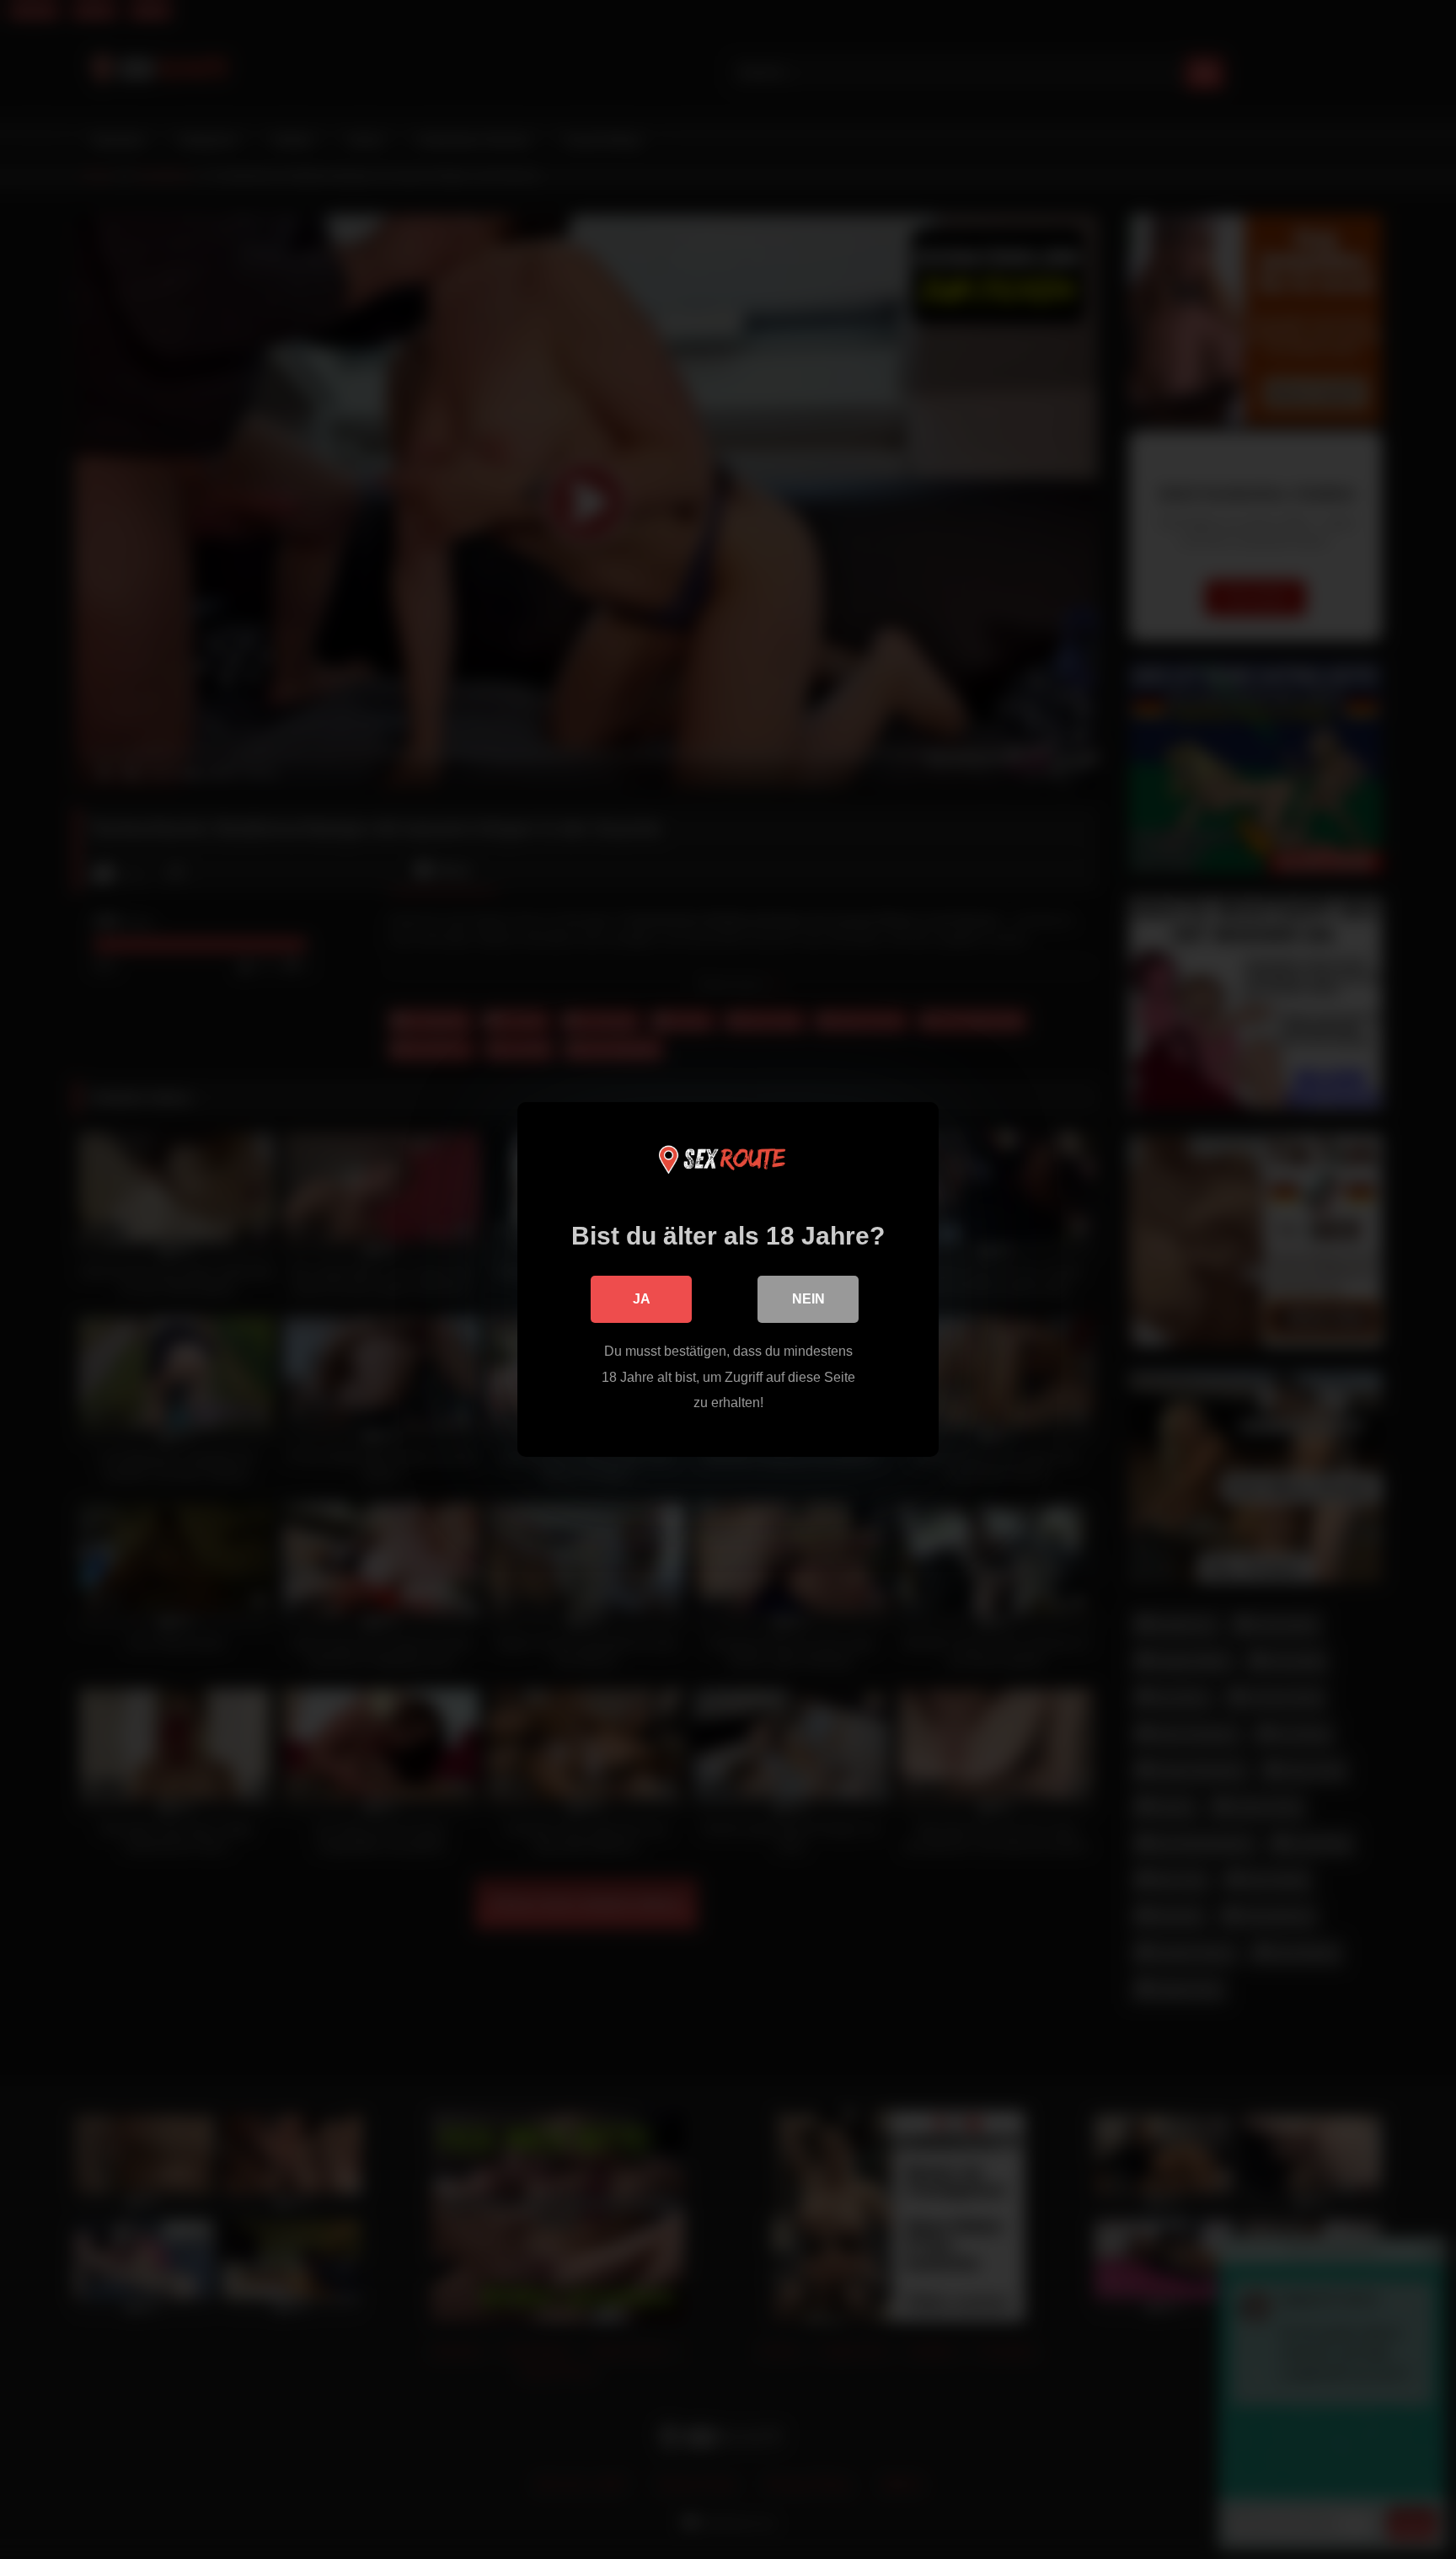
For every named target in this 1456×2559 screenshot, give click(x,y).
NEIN (808, 1299)
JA (642, 1299)
